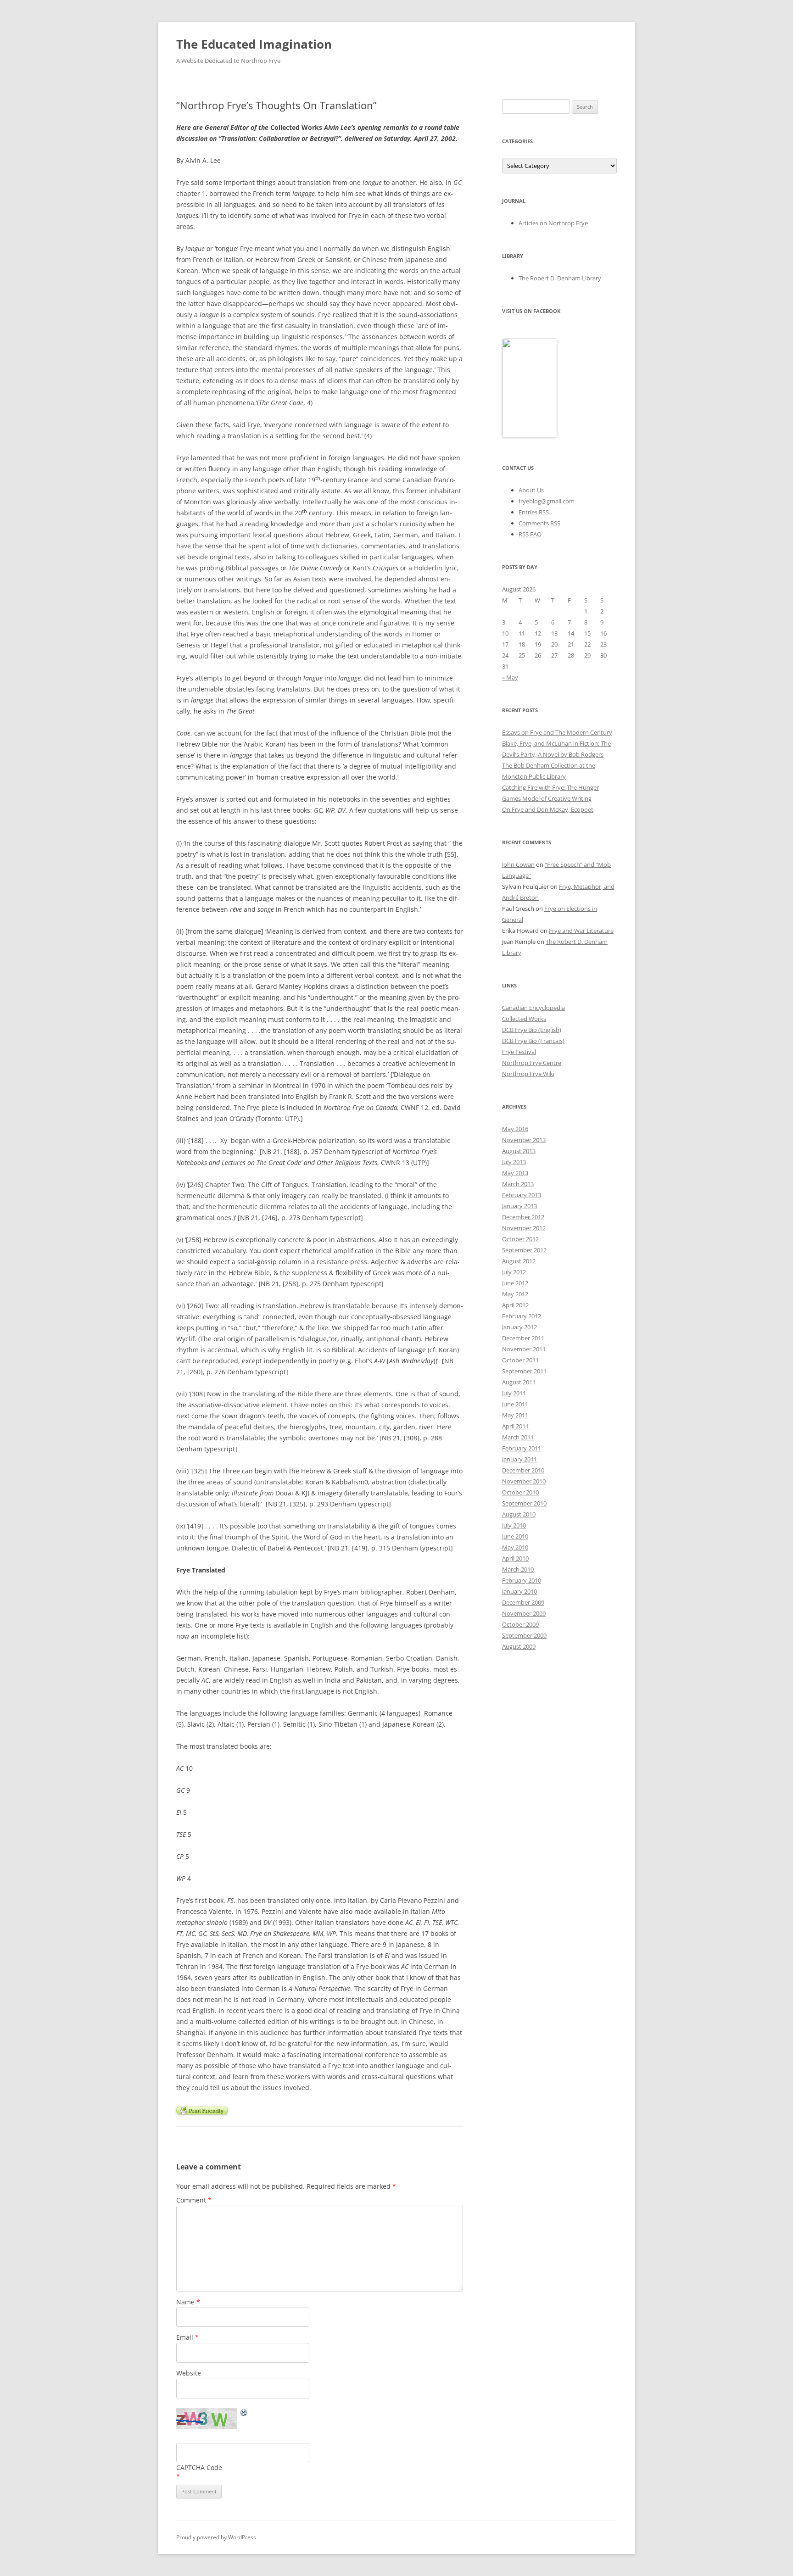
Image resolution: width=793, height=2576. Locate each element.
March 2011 (518, 1437)
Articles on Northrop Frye (553, 223)
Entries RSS (534, 512)
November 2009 (524, 1613)
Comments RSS (539, 523)
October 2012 (520, 1239)
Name (188, 2302)
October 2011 (520, 1360)
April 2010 (515, 1558)
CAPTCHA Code (199, 2467)
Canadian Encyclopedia (533, 1008)
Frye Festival (519, 1052)
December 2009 (523, 1602)
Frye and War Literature (581, 931)
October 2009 (520, 1624)
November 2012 (524, 1228)
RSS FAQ (530, 534)
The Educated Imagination (254, 44)
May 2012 (515, 1294)
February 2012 (522, 1316)
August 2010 (519, 1514)
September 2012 (524, 1250)
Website (189, 2373)
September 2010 (524, 1503)
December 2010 (523, 1470)
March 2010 (518, 1569)
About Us (531, 490)
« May (510, 677)
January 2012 (519, 1327)
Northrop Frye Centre (532, 1063)
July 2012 (514, 1272)
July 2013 (514, 1162)
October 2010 (520, 1492)
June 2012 (515, 1283)
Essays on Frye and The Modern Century (557, 732)
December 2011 (523, 1338)
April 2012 (515, 1305)
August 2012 (519, 1261)
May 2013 (515, 1173)
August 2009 (519, 1646)
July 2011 (514, 1393)
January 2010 (519, 1591)
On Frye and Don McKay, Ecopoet (548, 809)
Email (187, 2337)
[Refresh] (244, 2414)
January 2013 (519, 1206)
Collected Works (524, 1019)
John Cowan (518, 864)
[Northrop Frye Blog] (530, 435)
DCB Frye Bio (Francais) (533, 1041)
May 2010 (515, 1547)
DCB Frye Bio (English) (532, 1030)
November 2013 (524, 1140)
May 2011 (515, 1415)
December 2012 (523, 1217)
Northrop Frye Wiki (528, 1074)
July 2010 (514, 1525)
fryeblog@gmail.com (547, 501)
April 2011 (515, 1426)
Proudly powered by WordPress (216, 2537)
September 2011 (524, 1371)
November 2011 (524, 1349)
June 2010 (515, 1536)
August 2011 (519, 1382)
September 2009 (524, 1635)
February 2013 (522, 1195)
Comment (194, 2200)
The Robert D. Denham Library (560, 278)
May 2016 (515, 1129)
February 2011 (522, 1448)
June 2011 (515, 1404)
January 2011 (519, 1459)
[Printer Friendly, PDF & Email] (202, 2110)
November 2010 (524, 1481)
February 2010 (522, 1580)
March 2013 (518, 1184)
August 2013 (519, 1151)
